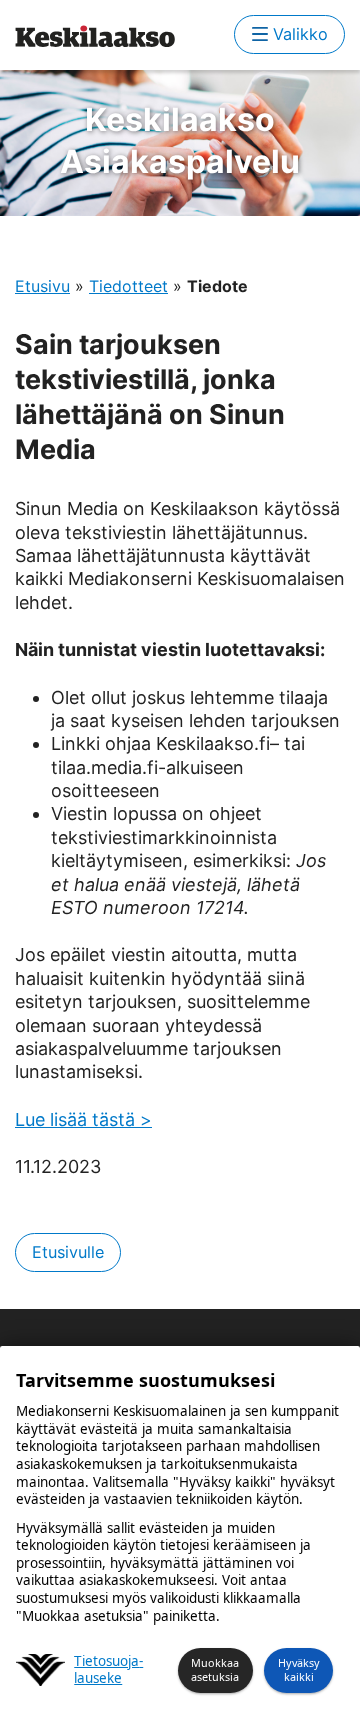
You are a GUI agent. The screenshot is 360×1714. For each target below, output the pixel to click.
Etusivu (42, 286)
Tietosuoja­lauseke (108, 1670)
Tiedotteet (128, 286)
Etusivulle (68, 1252)
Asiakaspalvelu (180, 140)
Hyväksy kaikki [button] (299, 1669)
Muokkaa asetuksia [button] (215, 1669)
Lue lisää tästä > (83, 1119)
